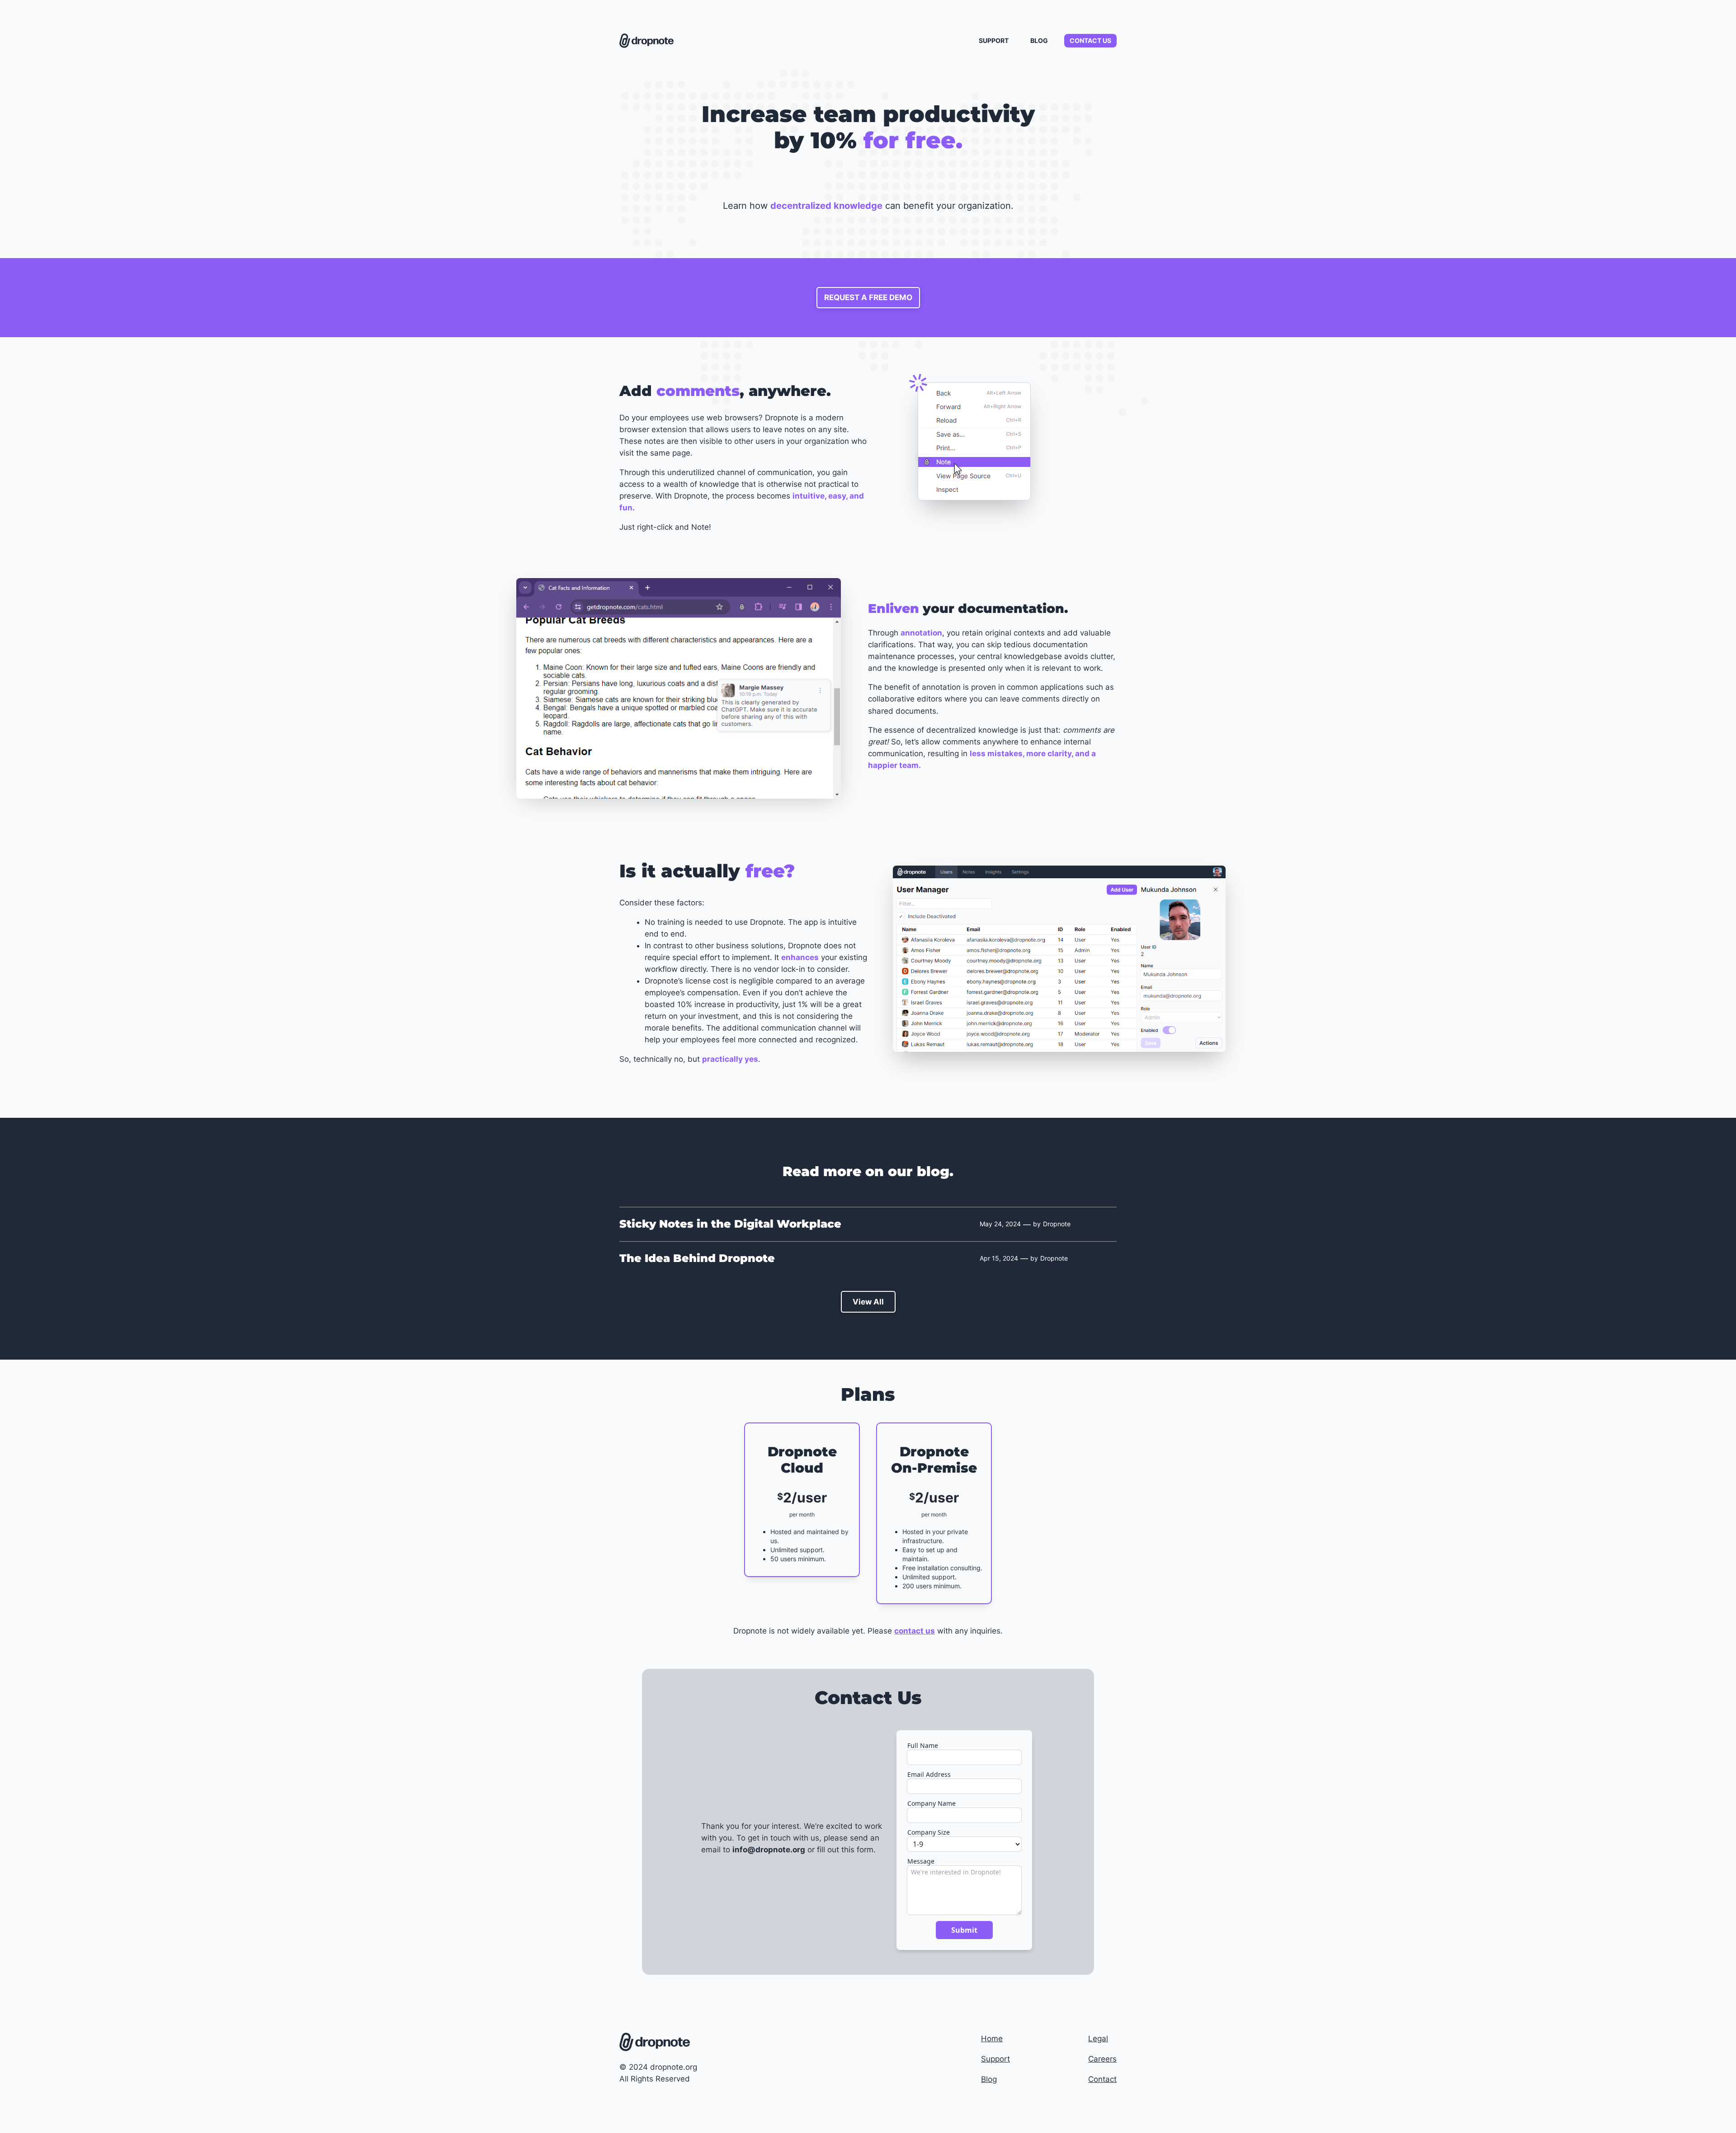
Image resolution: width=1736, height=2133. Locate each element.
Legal (1098, 2039)
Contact (1102, 2079)
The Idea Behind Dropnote (697, 1258)
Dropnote (1057, 1224)
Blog (989, 2079)
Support (995, 2059)
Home (992, 2039)
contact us (915, 1631)
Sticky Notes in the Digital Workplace (730, 1224)
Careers (1102, 2059)
